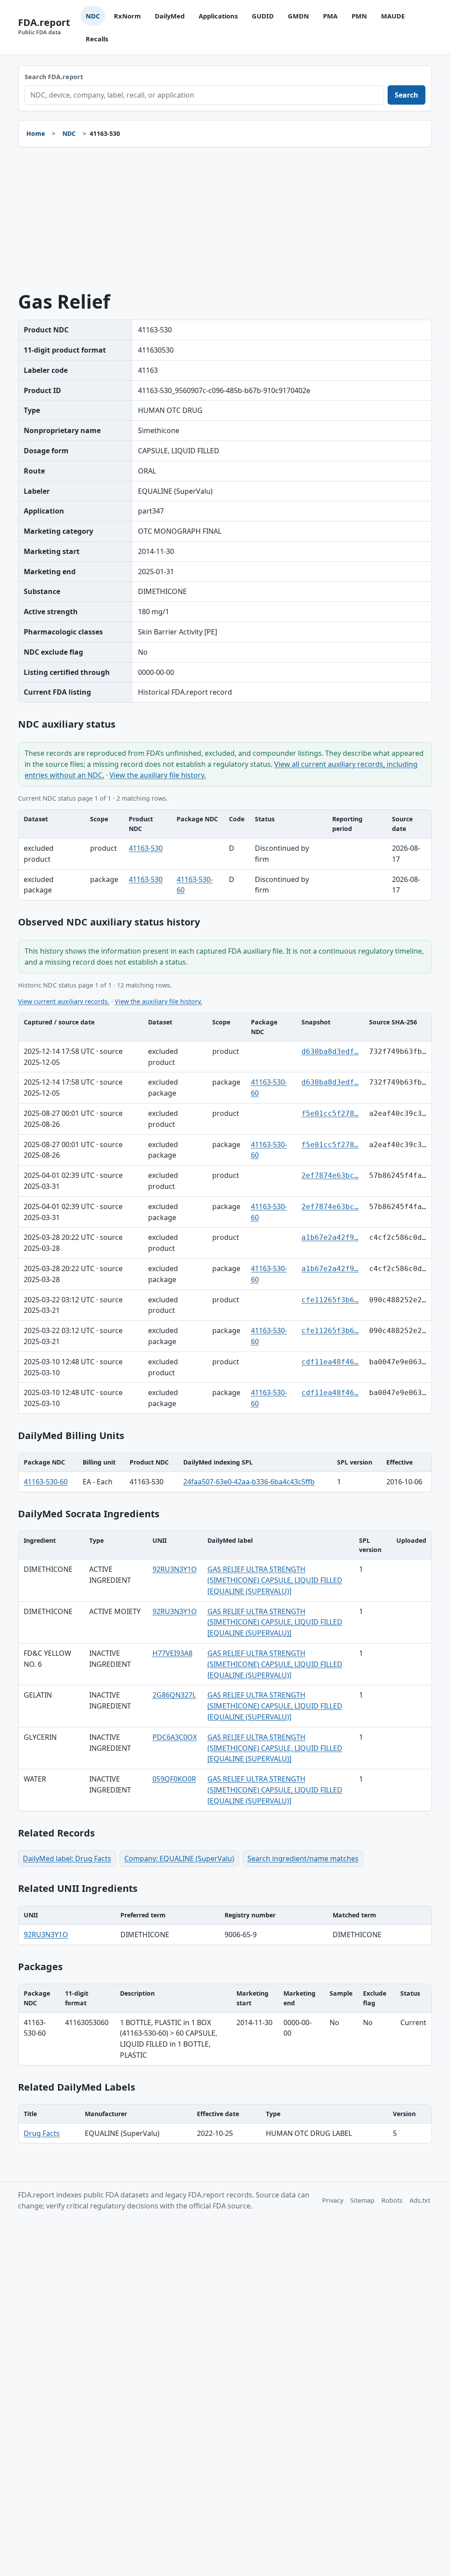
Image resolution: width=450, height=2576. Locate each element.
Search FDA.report (54, 77)
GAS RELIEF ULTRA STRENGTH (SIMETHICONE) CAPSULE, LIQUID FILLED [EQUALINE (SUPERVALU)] (275, 1580)
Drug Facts (42, 2133)
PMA (330, 16)
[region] (225, 855)
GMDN (298, 16)
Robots (392, 2200)
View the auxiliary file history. (158, 775)
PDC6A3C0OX (175, 1737)
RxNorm (127, 16)
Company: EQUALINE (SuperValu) (179, 1858)
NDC (93, 16)
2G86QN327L (174, 1695)
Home (36, 133)
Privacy (333, 2200)
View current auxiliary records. (64, 1001)
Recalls (97, 39)
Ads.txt (420, 2200)
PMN (359, 16)
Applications (218, 16)
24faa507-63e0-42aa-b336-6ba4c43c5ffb (249, 1482)
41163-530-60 (46, 1482)
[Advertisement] (225, 219)
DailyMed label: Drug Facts (67, 1858)
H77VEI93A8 (172, 1653)
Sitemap (362, 2200)
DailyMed (170, 16)
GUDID (263, 16)
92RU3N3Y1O (175, 1569)
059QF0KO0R (174, 1779)
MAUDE (393, 16)
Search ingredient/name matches (303, 1858)
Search (406, 95)
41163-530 (146, 848)
